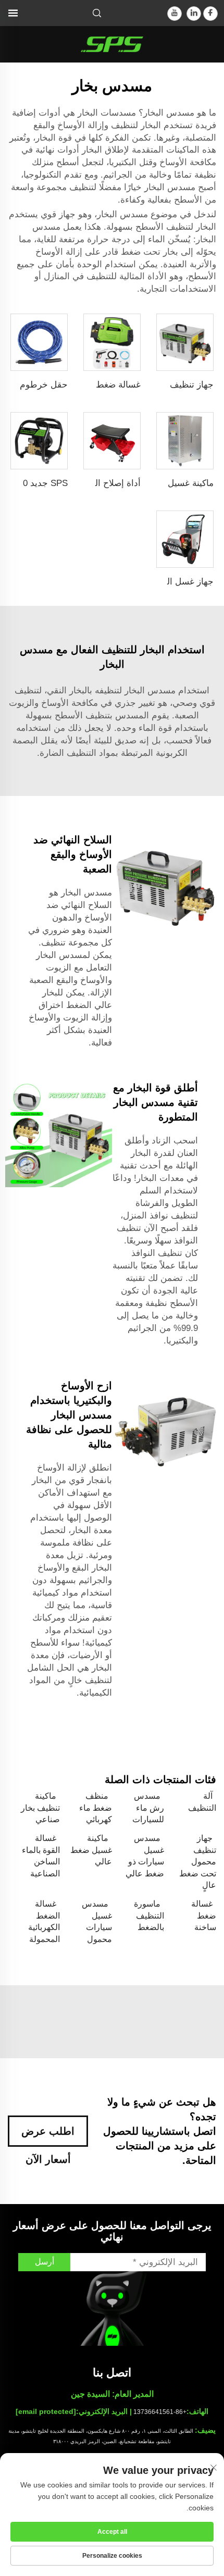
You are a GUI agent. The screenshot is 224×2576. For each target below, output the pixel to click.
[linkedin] (194, 14)
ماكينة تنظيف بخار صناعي (40, 1808)
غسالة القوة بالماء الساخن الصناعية (41, 1856)
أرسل (45, 2262)
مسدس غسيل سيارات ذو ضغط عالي (145, 1856)
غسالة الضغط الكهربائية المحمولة (44, 1921)
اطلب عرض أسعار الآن (48, 2136)
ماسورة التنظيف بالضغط (149, 1915)
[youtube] (175, 14)
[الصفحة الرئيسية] (112, 43)
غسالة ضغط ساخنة (204, 1915)
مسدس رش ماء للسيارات (148, 1808)
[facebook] (210, 14)
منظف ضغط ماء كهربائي (96, 1808)
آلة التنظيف (202, 1802)
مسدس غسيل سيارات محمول (97, 1921)
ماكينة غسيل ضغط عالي (91, 1850)
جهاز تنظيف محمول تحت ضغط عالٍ (198, 1862)
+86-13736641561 (160, 2412)
